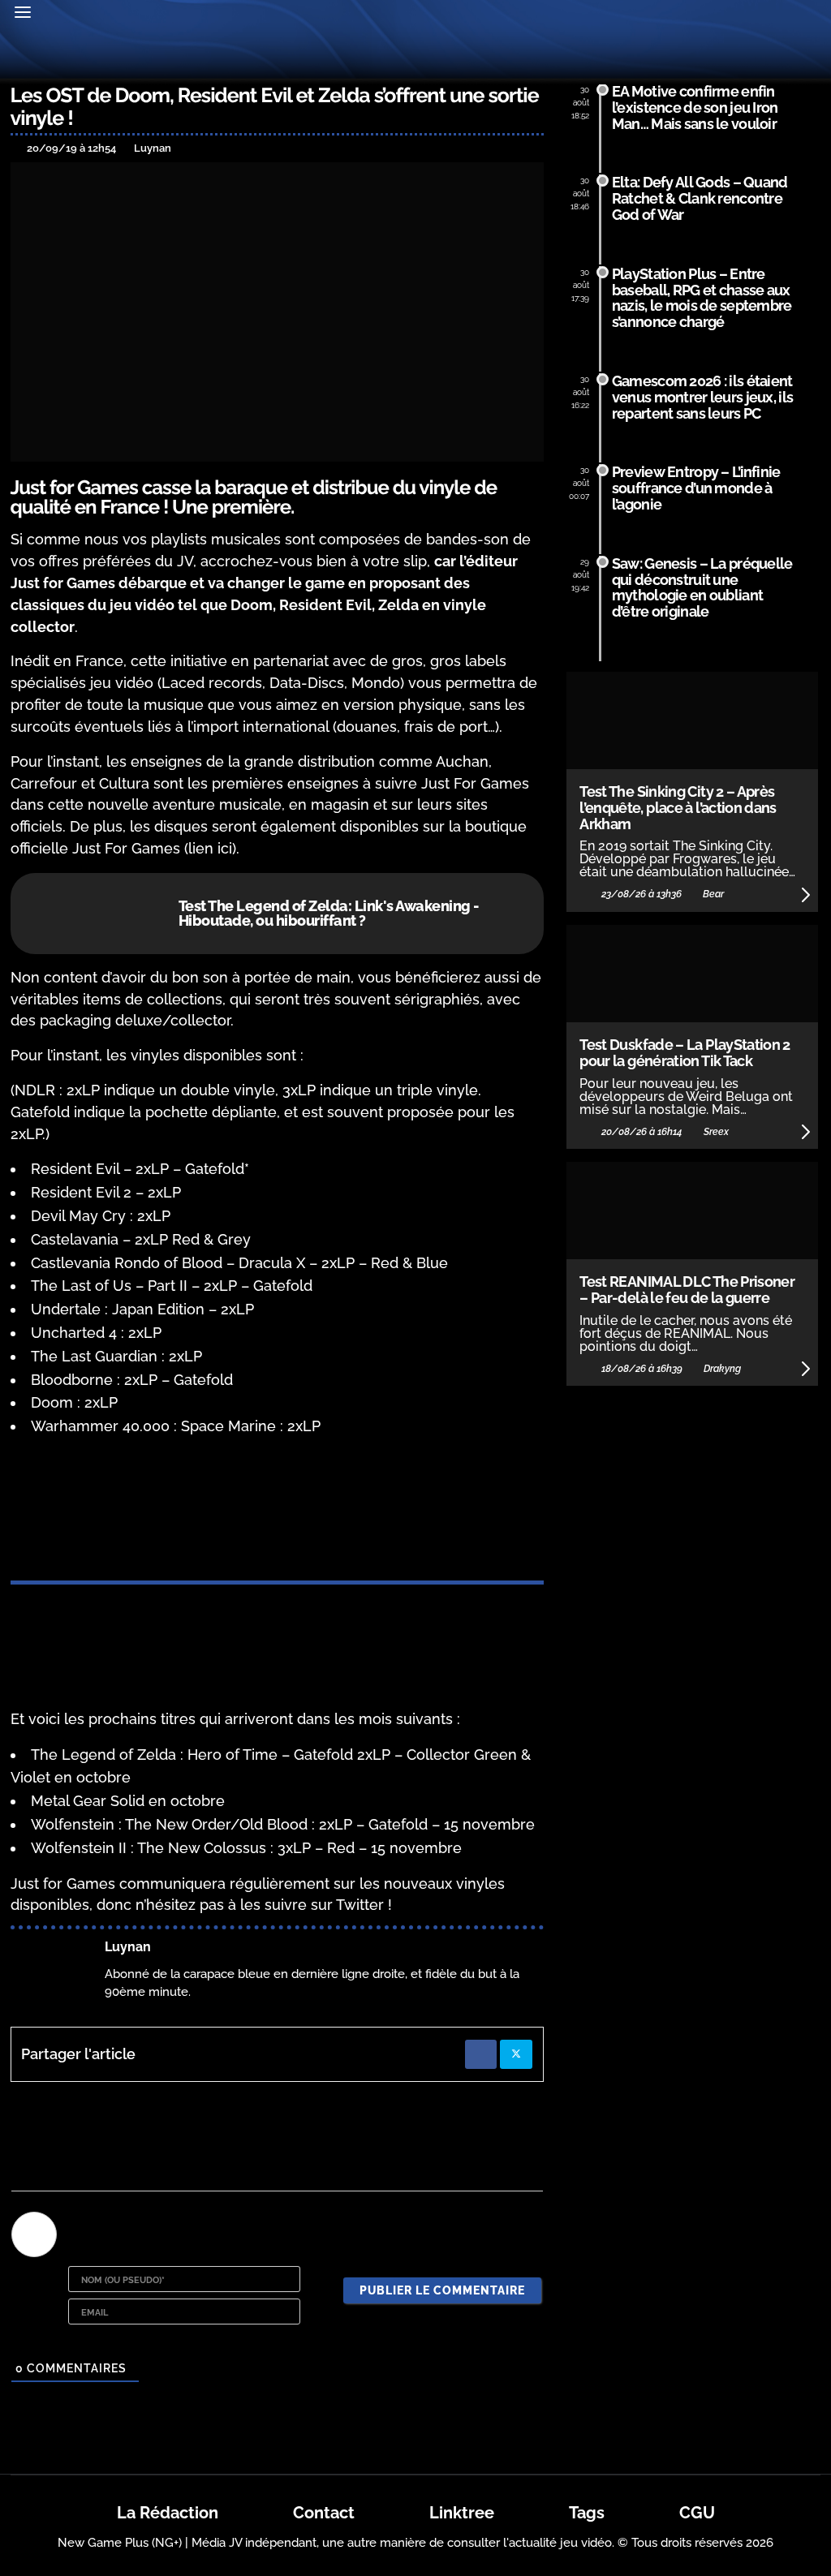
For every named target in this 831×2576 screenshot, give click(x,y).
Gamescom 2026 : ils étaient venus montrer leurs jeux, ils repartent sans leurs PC (702, 397)
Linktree (462, 2513)
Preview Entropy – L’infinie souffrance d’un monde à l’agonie (696, 488)
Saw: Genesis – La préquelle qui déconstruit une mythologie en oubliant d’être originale (702, 587)
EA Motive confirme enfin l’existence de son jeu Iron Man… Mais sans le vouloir (695, 108)
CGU (697, 2513)
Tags (587, 2513)
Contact (324, 2513)
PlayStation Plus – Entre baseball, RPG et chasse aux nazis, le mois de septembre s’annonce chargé (702, 298)
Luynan (128, 1947)
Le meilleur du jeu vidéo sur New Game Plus (415, 56)
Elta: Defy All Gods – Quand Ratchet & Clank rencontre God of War (700, 198)
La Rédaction (168, 2513)
